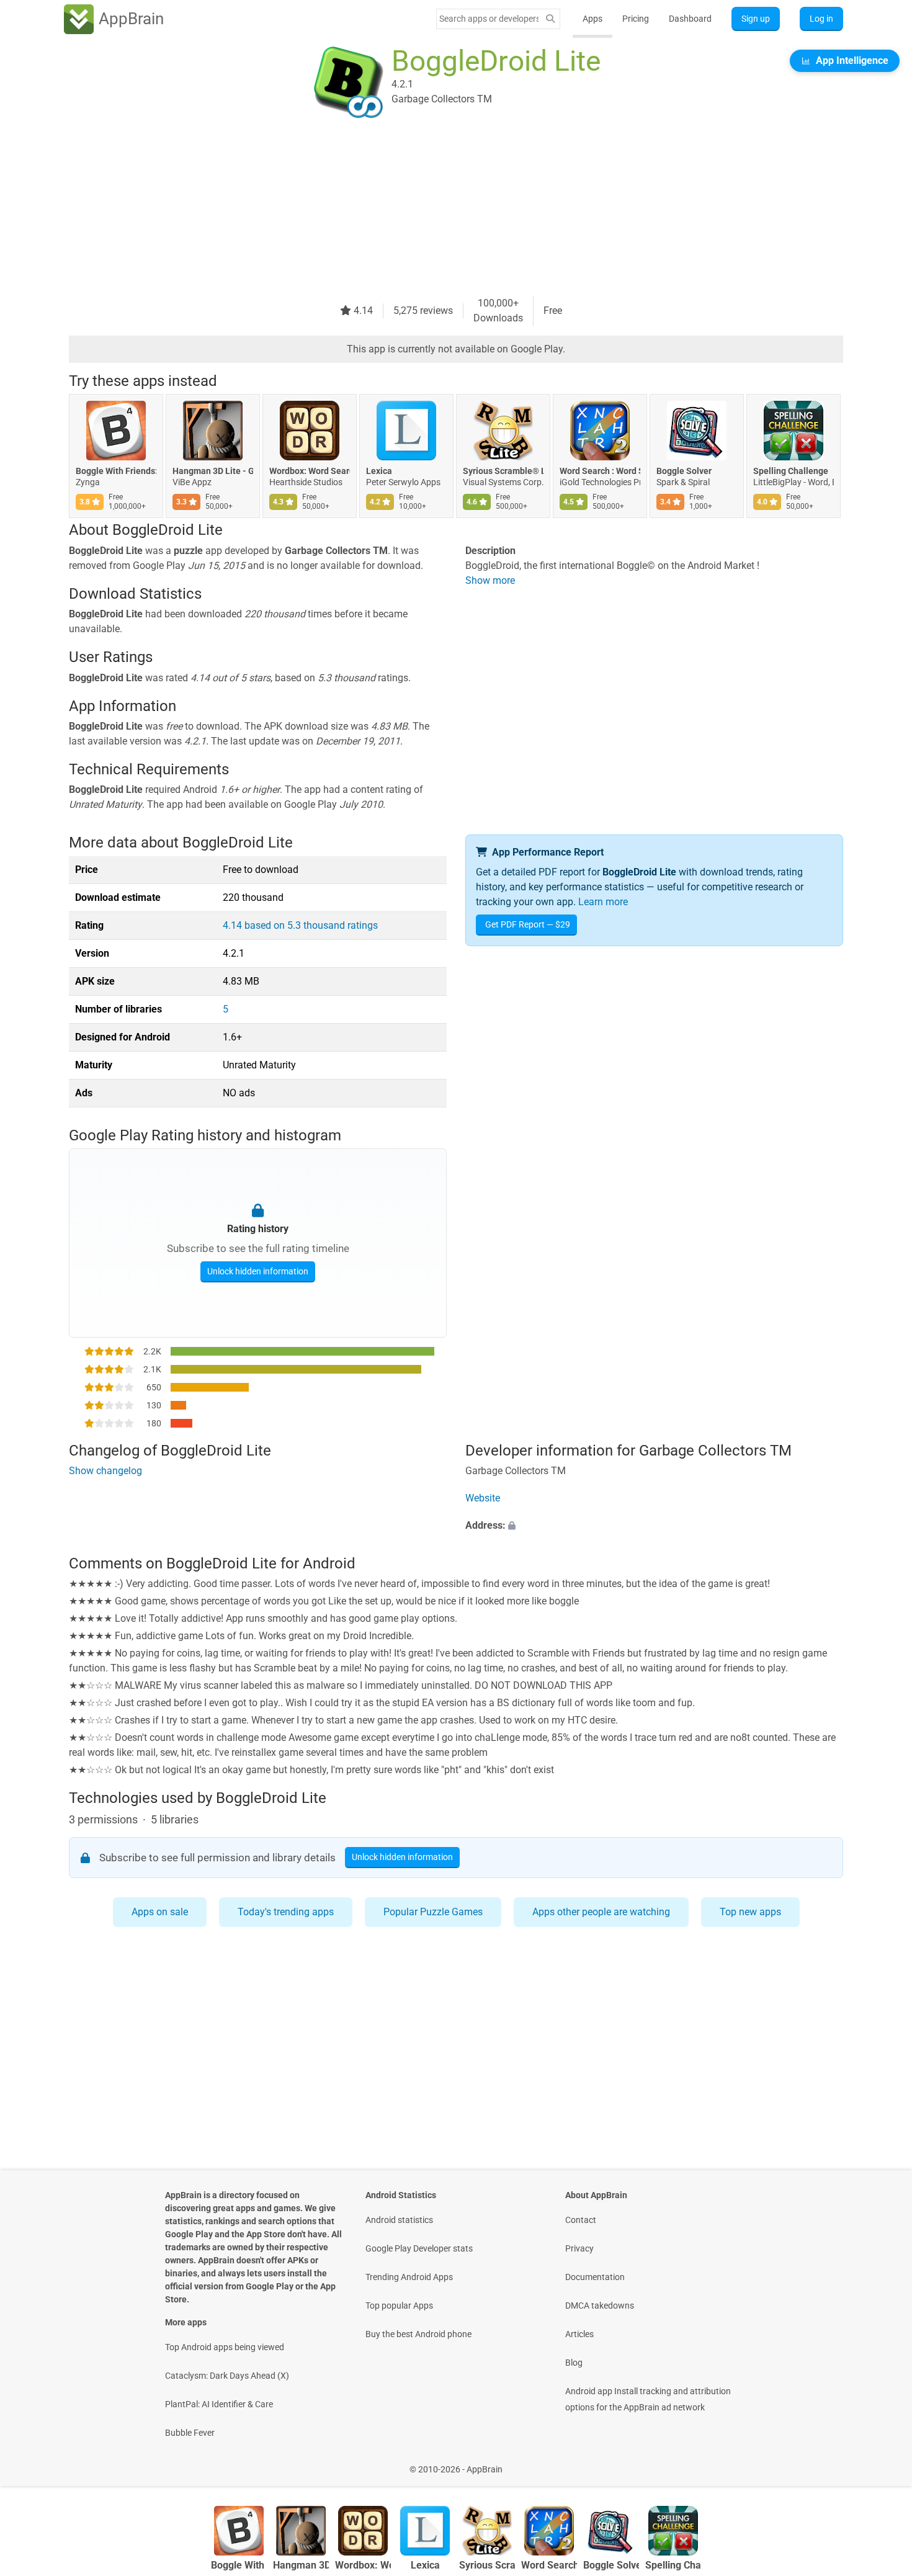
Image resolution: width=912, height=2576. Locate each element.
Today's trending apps (286, 1912)
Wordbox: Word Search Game (310, 471)
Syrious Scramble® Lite (503, 471)
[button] (654, 1526)
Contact (581, 2220)
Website (483, 1498)
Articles (579, 2334)
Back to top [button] (881, 2463)
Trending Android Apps (409, 2277)
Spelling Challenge (791, 471)
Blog (574, 2363)
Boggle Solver (684, 471)
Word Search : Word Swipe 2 (600, 471)
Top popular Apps (399, 2305)
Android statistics (399, 2220)
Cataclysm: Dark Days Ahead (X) (227, 2376)
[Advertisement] (441, 209)
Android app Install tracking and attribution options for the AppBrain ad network (648, 2399)
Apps (592, 19)
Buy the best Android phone (418, 2334)
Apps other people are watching (601, 1912)
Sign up (756, 19)
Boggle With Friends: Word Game (116, 471)
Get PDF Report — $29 (528, 924)
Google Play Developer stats (419, 2248)
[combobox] (489, 19)
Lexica (379, 471)
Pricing (636, 19)
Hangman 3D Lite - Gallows (213, 471)
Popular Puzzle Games (433, 1912)
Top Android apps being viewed (225, 2347)
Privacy (579, 2248)
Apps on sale (160, 1912)
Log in (821, 19)
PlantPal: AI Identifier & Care (219, 2404)
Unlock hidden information (258, 1271)
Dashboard (690, 19)
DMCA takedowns (600, 2305)
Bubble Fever (190, 2433)
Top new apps (750, 1912)
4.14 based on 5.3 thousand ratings (300, 925)
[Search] (550, 19)
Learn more (603, 902)
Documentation (595, 2277)
